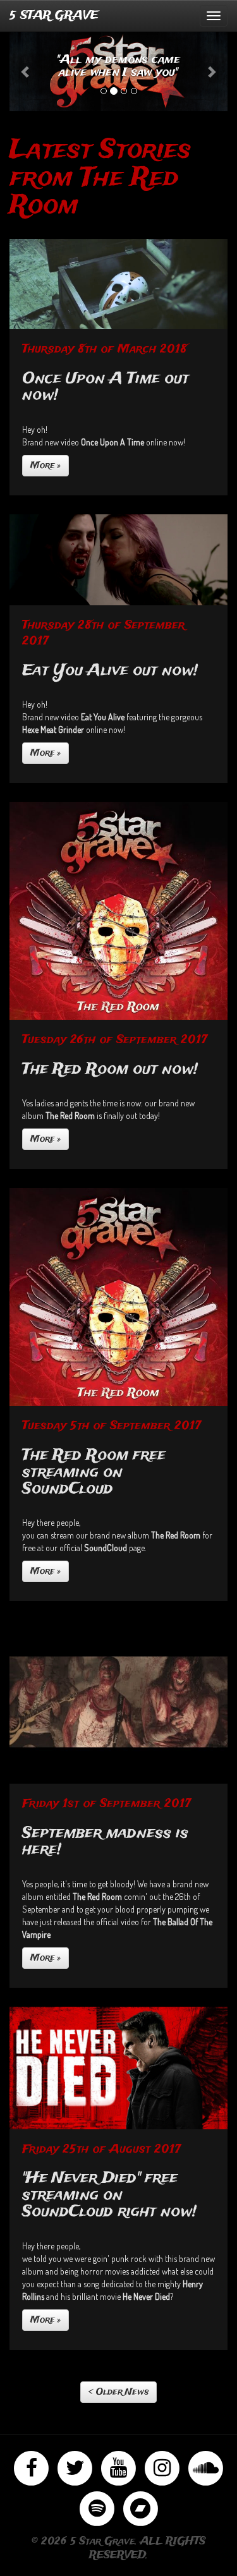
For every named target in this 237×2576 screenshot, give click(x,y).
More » (46, 466)
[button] (26, 71)
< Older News (118, 2392)
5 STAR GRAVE (54, 16)
